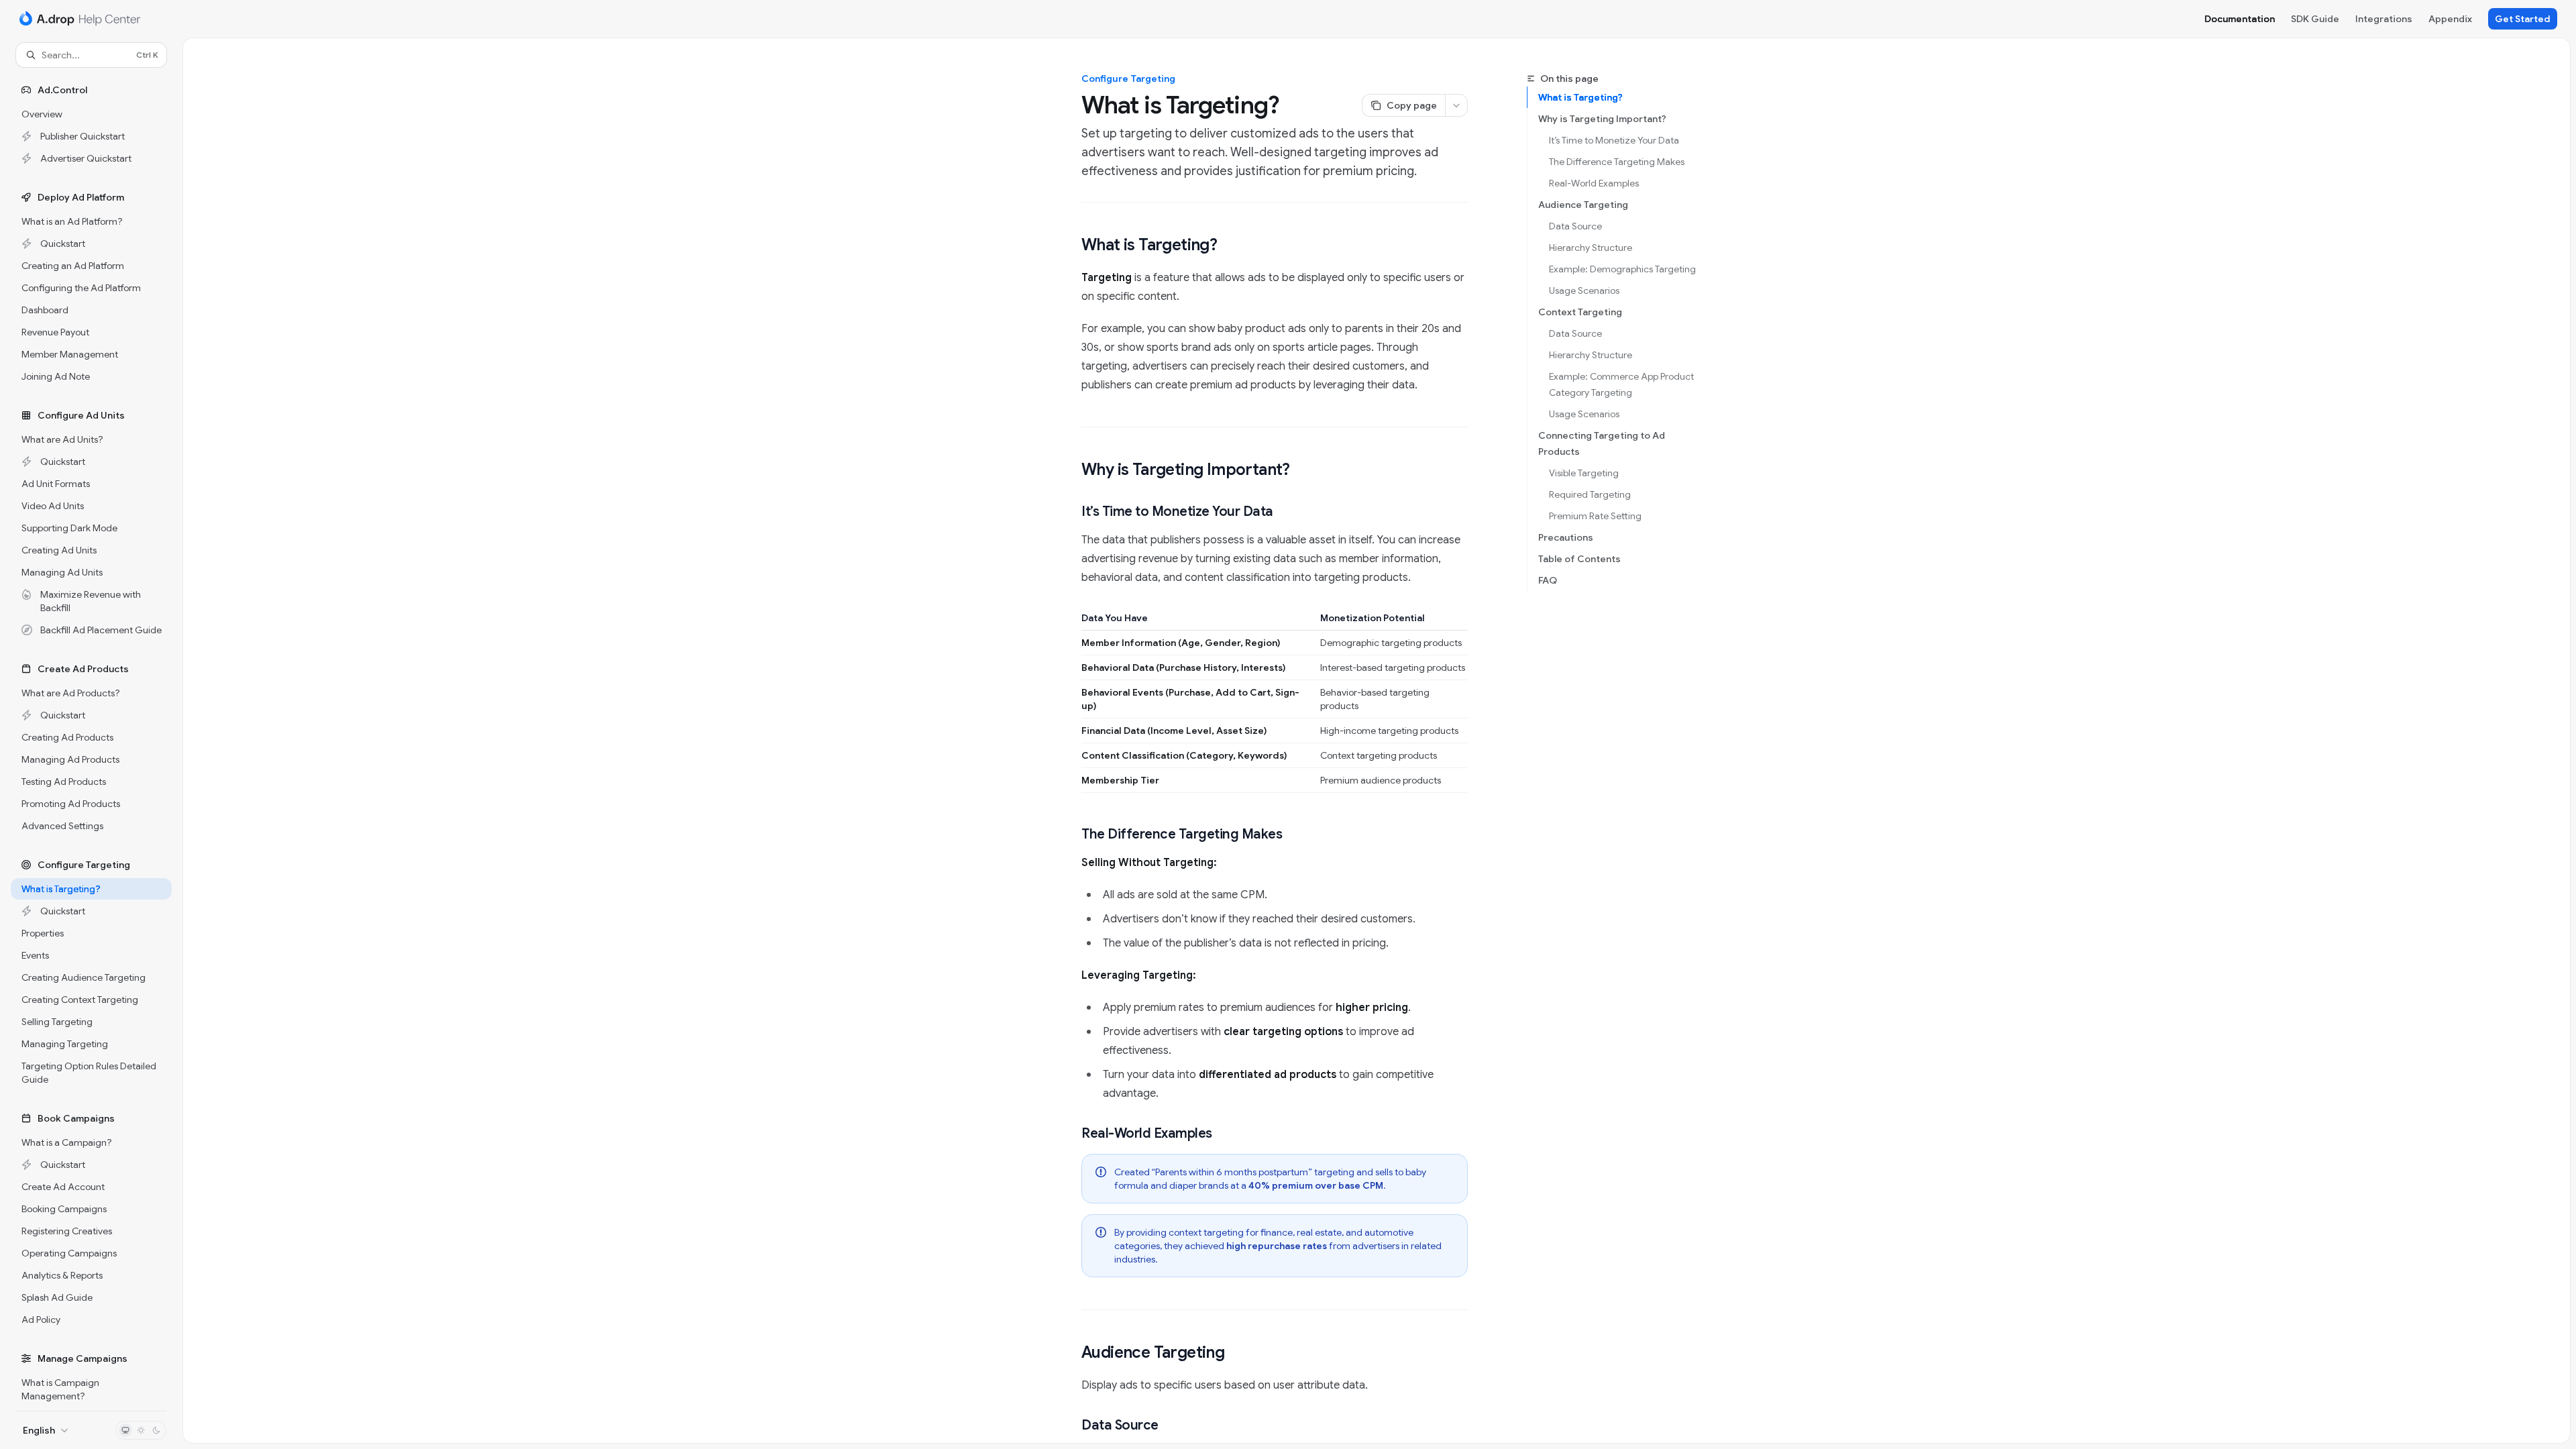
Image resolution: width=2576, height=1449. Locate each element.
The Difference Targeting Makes (1617, 162)
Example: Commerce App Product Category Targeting (1622, 384)
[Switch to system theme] (125, 1430)
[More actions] (1456, 105)
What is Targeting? (1580, 97)
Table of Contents (1579, 559)
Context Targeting (1580, 312)
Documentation (2240, 19)
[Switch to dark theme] (156, 1430)
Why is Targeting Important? (1602, 119)
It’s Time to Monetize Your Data (1614, 140)
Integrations (2384, 19)
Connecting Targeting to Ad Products (1602, 443)
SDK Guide (2315, 19)
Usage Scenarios (1584, 290)
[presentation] (91, 739)
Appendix (2450, 19)
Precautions (1566, 537)
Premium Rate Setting (1595, 516)
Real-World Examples (1594, 183)
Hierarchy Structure (1591, 248)
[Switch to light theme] (141, 1430)
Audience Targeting (1583, 205)
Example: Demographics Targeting (1622, 269)
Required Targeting (1590, 494)
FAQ (1548, 580)
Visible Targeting (1584, 473)
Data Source (1575, 226)
